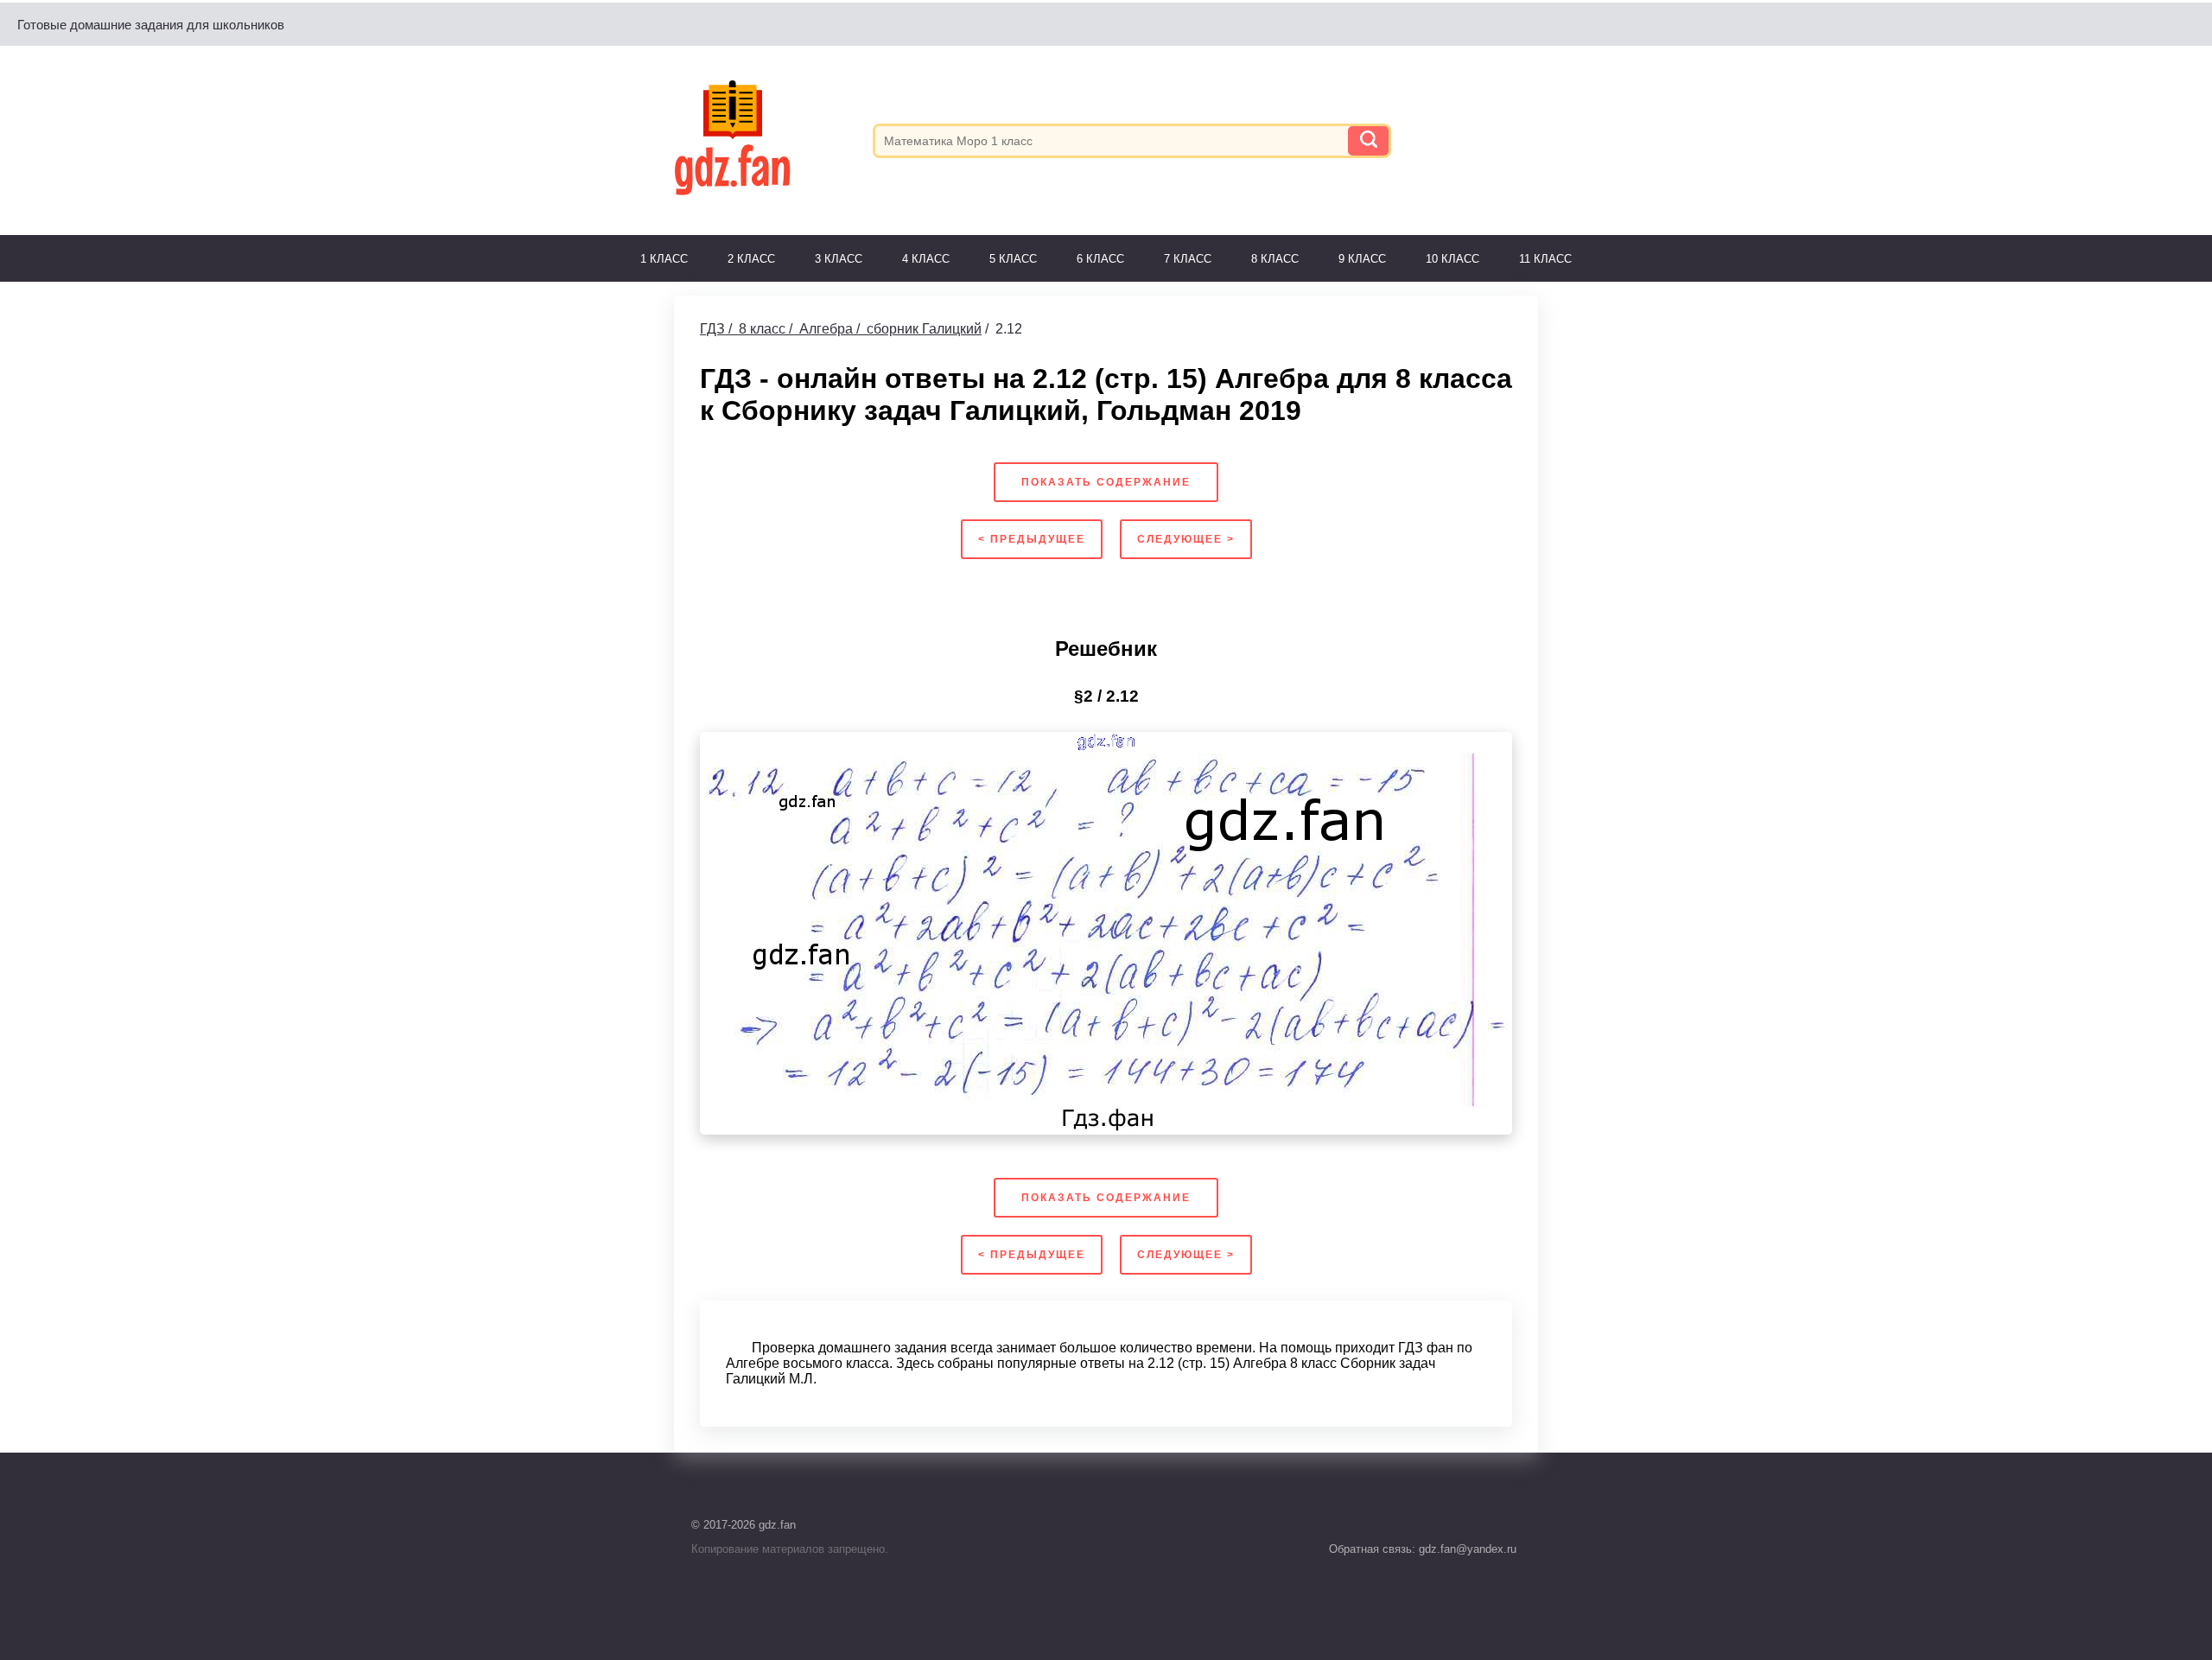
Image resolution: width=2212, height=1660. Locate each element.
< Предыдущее (1032, 539)
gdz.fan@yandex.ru (1466, 1549)
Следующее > (1186, 539)
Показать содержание (1106, 482)
